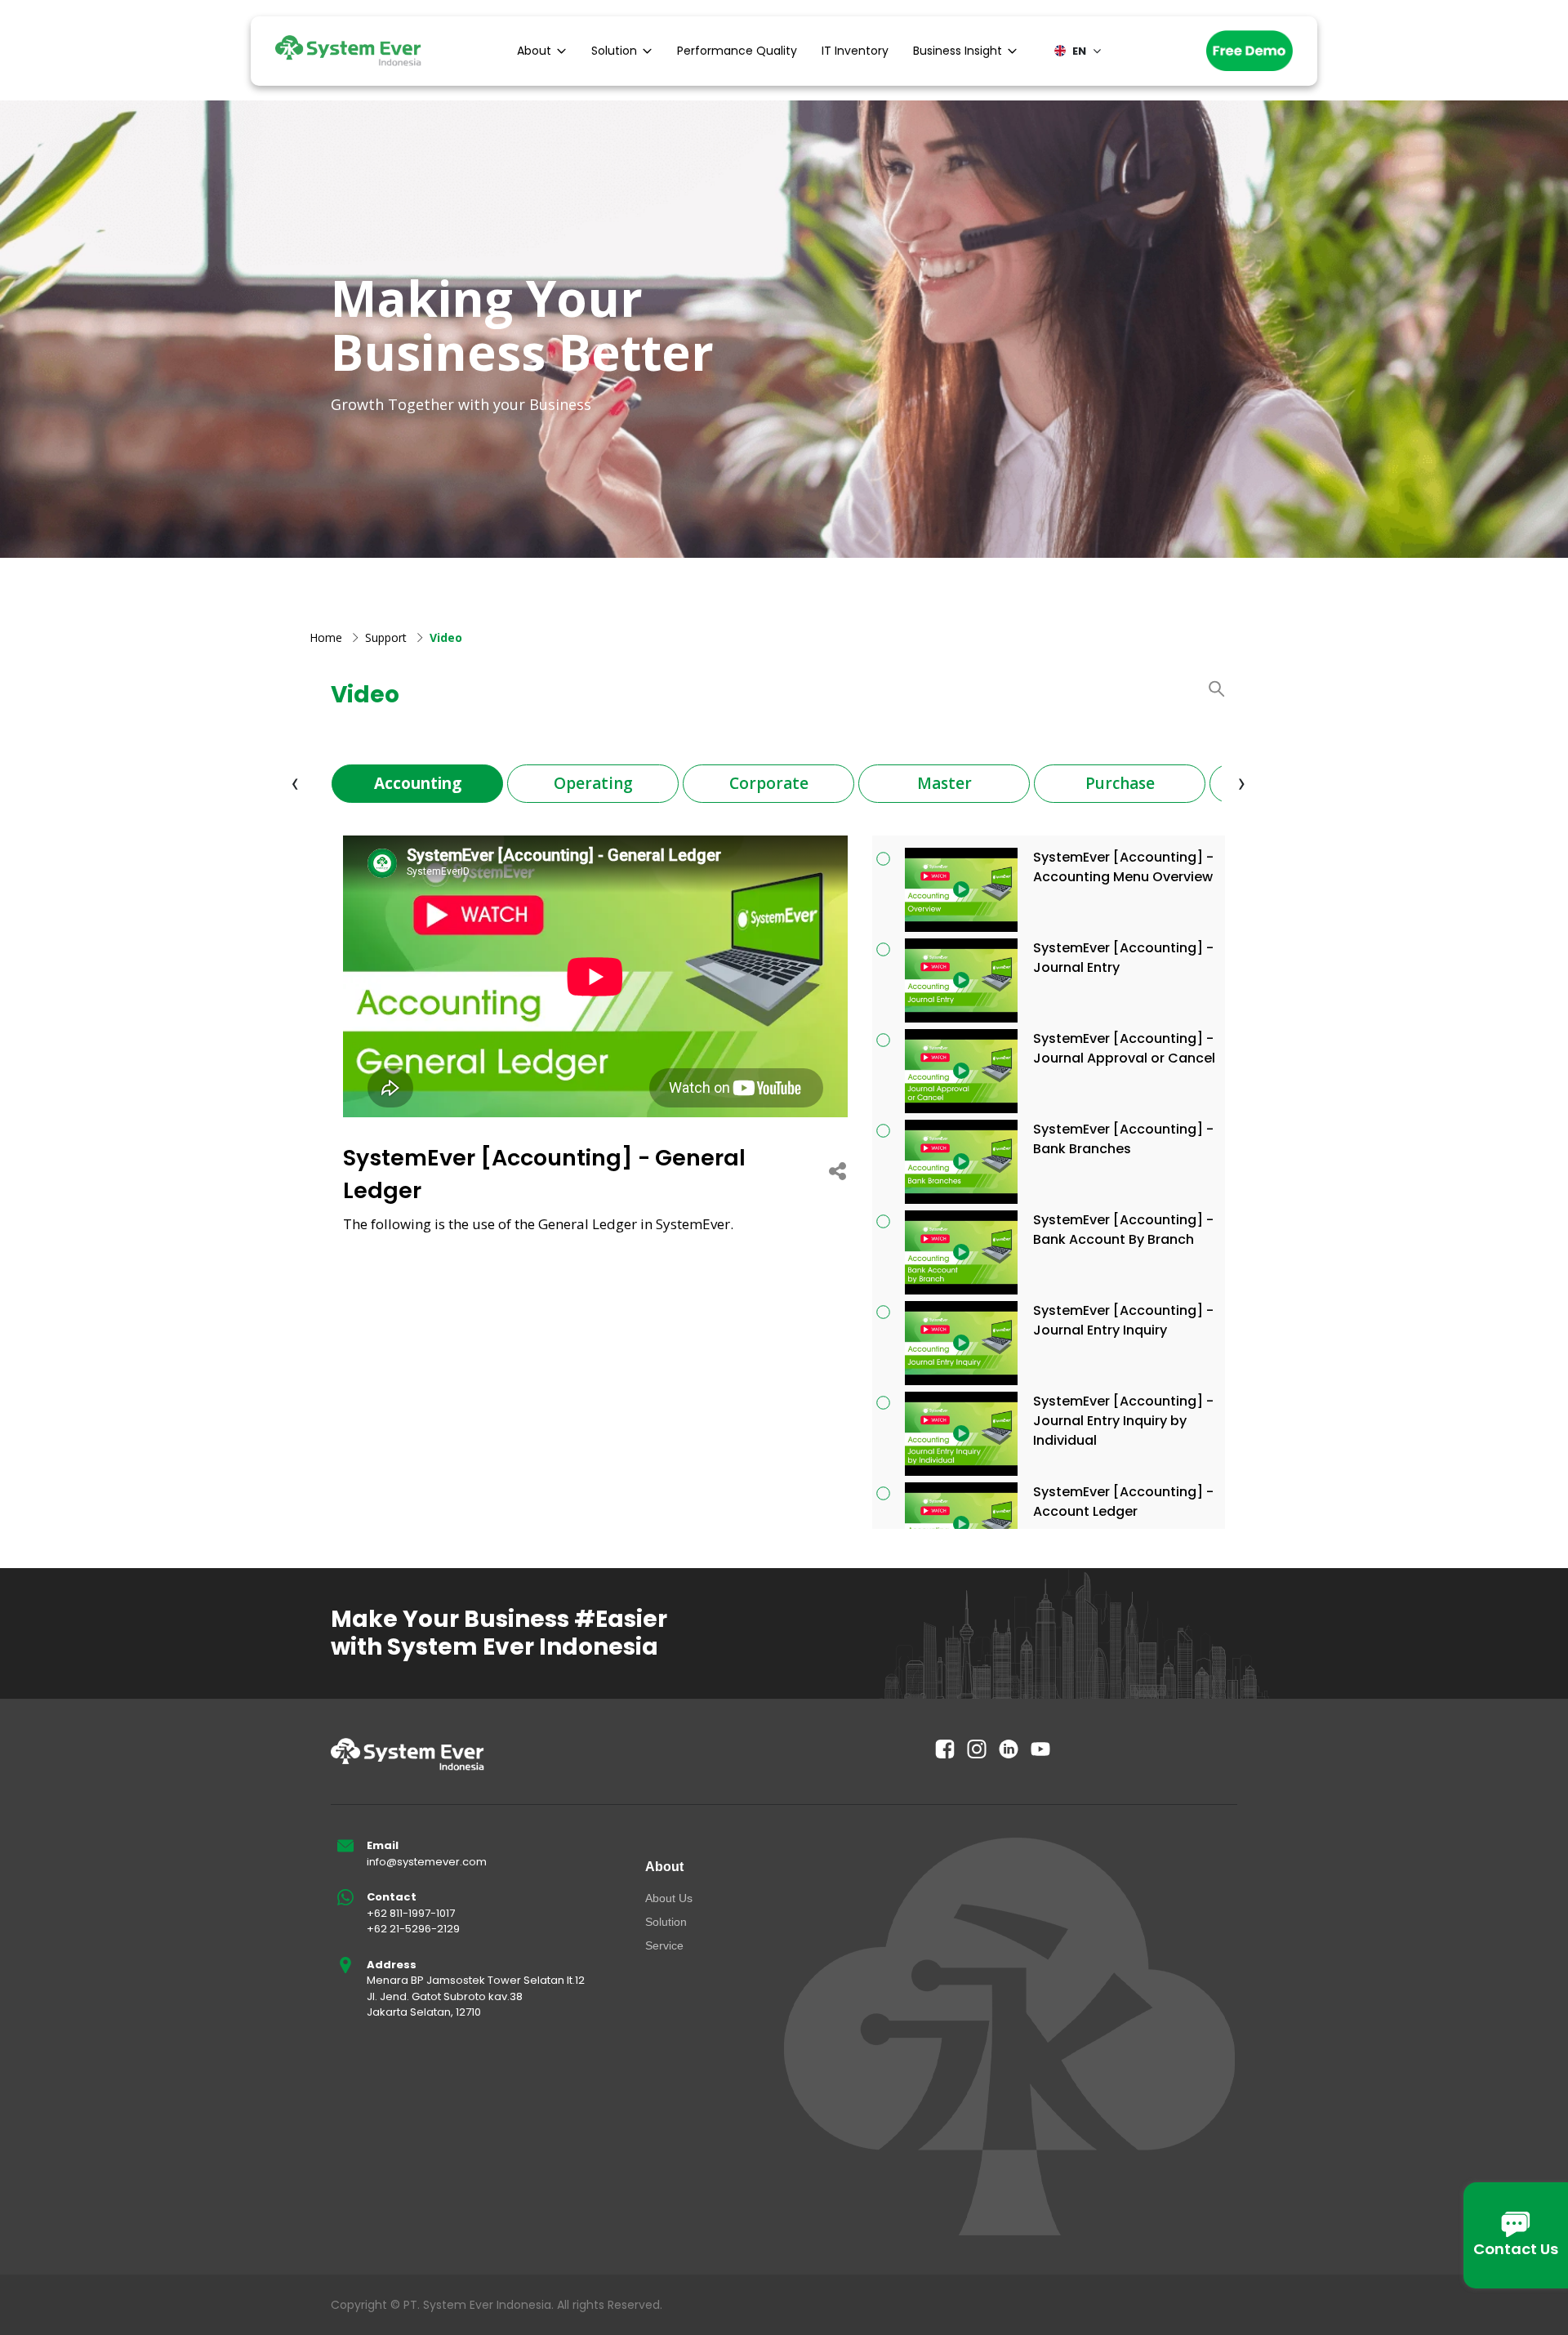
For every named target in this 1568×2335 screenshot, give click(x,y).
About (534, 51)
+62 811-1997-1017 (411, 1913)
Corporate (769, 783)
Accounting (418, 783)
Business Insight (958, 51)
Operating (593, 783)
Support (386, 637)
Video (446, 637)
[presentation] (295, 783)
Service (664, 1945)
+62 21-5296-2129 (413, 1929)
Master (944, 783)
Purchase (1120, 783)
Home (326, 637)
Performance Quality (737, 51)
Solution (614, 51)
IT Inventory (855, 51)
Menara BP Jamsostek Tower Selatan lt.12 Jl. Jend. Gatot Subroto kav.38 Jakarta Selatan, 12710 (476, 1996)
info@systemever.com (427, 1862)
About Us (669, 1898)
